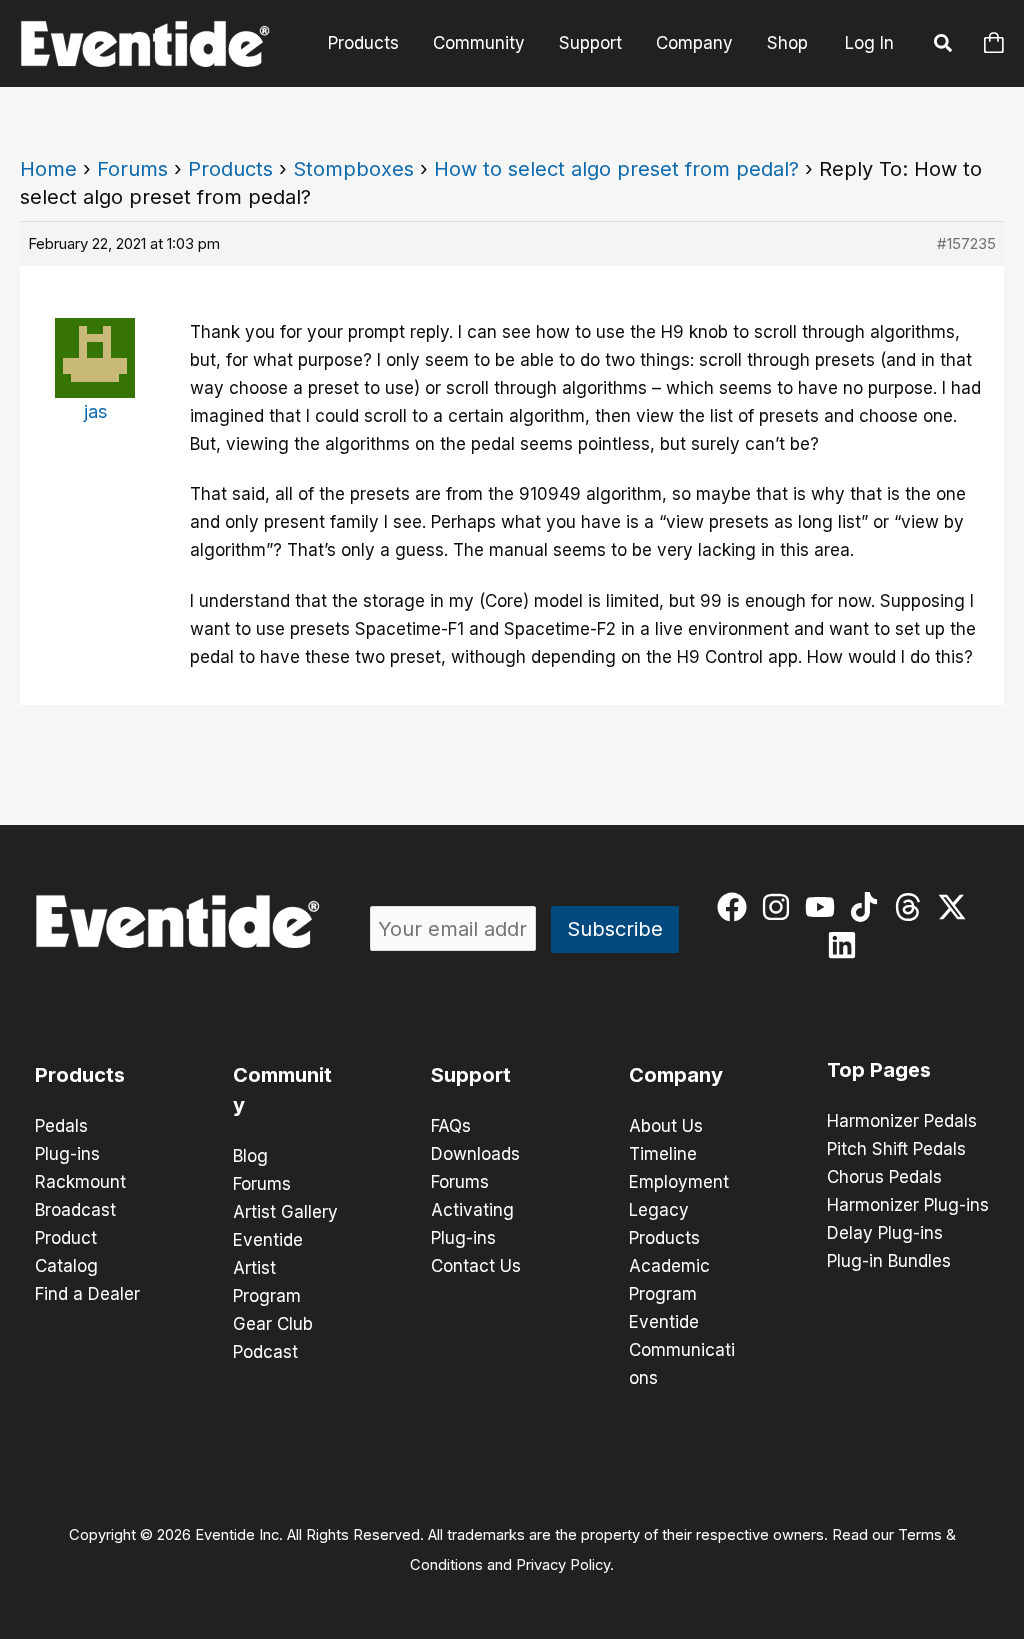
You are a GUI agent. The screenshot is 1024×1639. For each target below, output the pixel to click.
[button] (944, 46)
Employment (679, 1182)
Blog (250, 1156)
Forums (132, 169)
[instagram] (780, 907)
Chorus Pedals (884, 1177)
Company (694, 43)
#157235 (966, 243)
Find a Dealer (87, 1294)
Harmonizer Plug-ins (908, 1205)
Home (48, 169)
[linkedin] (846, 945)
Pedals (61, 1126)
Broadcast (75, 1210)
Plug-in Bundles (889, 1261)
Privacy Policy (563, 1565)
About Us (666, 1126)
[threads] (912, 907)
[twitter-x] (956, 907)
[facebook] (736, 907)
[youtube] (824, 907)
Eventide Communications (682, 1350)
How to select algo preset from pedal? (616, 169)
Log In (869, 43)
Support (590, 43)
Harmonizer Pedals (902, 1121)
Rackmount (80, 1182)
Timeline (663, 1154)
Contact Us (476, 1266)
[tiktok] (868, 907)
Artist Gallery (285, 1212)
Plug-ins (67, 1154)
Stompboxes (353, 169)
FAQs (451, 1126)
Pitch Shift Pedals (896, 1149)
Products (363, 43)
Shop (787, 43)
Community (479, 43)
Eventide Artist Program (268, 1268)
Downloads (475, 1154)
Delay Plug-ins (885, 1233)
